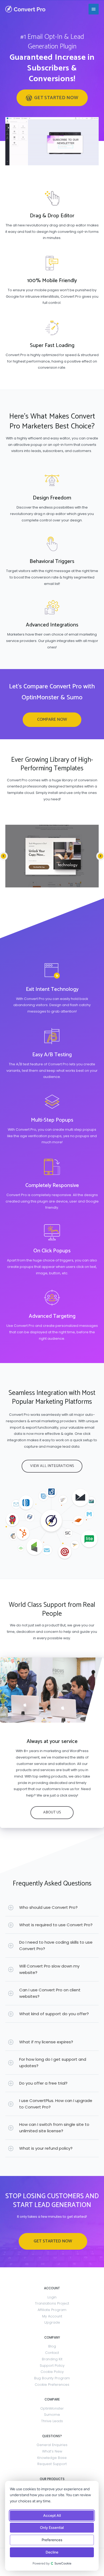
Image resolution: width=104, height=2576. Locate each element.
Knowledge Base (52, 2458)
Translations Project (52, 2303)
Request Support (52, 2464)
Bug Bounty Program (52, 2378)
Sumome (52, 2415)
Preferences (52, 2540)
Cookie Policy (52, 2372)
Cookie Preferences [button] (52, 2385)
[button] (52, 98)
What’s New (52, 2451)
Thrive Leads (52, 2421)
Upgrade (52, 2322)
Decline (52, 2552)
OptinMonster (52, 2408)
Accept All (52, 2516)
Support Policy (52, 2366)
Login (52, 2297)
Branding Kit (52, 2359)
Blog (52, 2346)
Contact (52, 2353)
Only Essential (52, 2528)
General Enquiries (52, 2445)
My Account (52, 2316)
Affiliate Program (52, 2310)
